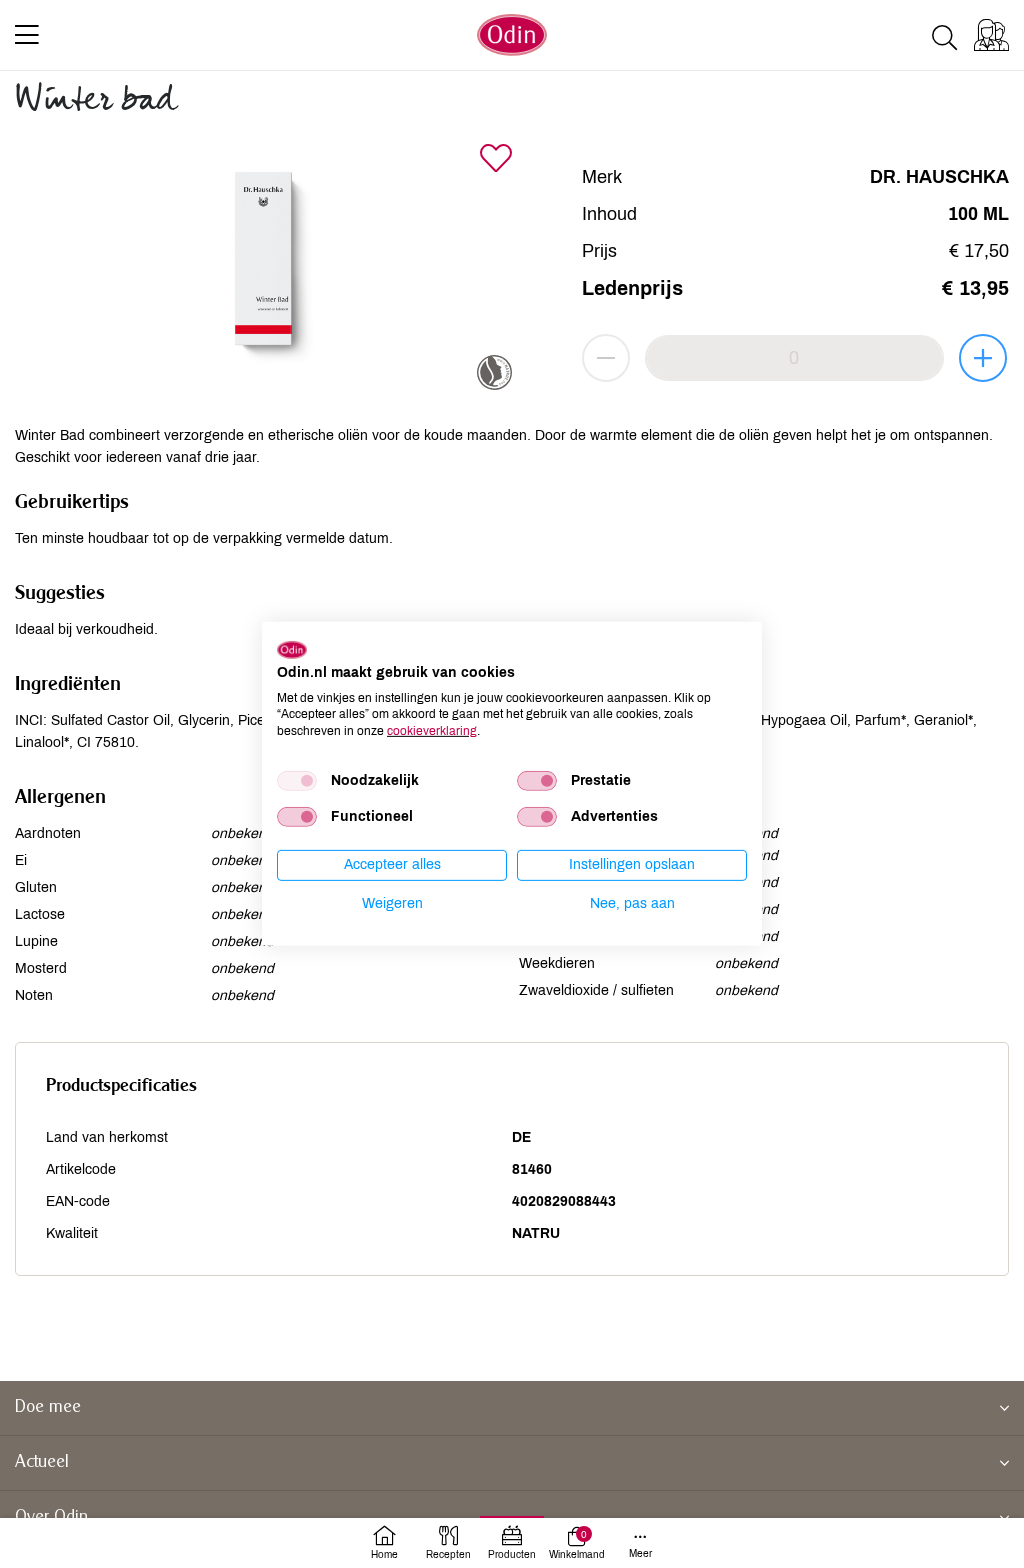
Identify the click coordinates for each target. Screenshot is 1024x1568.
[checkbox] (297, 781)
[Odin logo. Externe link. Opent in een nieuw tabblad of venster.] (292, 650)
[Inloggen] (991, 35)
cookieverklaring (432, 731)
